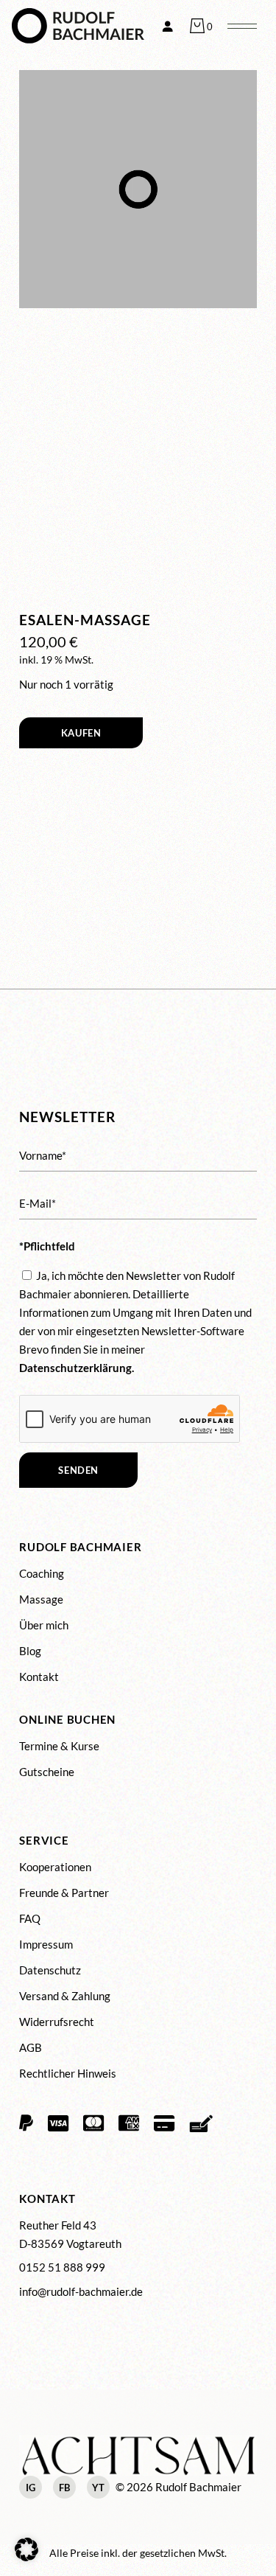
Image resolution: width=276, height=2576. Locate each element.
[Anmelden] (167, 26)
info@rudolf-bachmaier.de (81, 2291)
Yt (98, 2488)
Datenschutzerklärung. (77, 1368)
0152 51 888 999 (62, 2267)
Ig (31, 2488)
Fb (64, 2488)
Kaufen (81, 733)
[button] (26, 2549)
